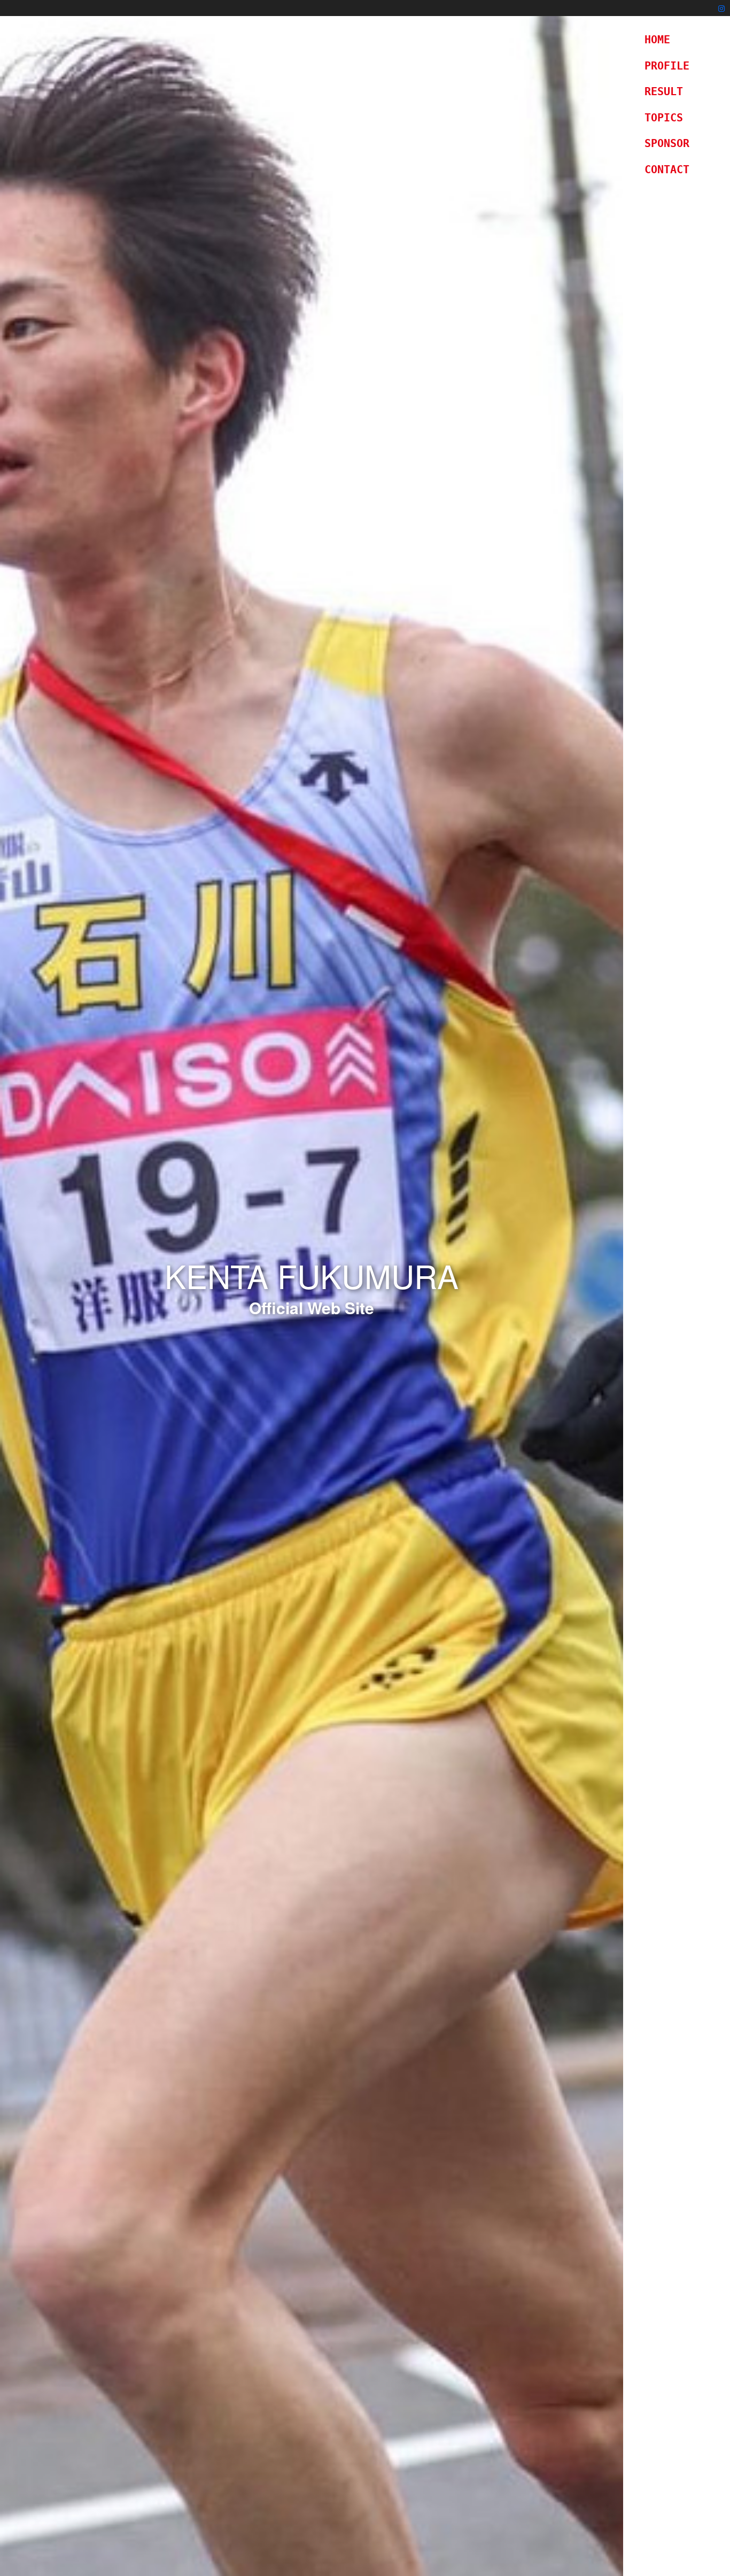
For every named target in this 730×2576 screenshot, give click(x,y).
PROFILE (667, 66)
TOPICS (664, 118)
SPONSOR (667, 143)
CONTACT (667, 169)
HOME (657, 40)
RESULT (664, 91)
